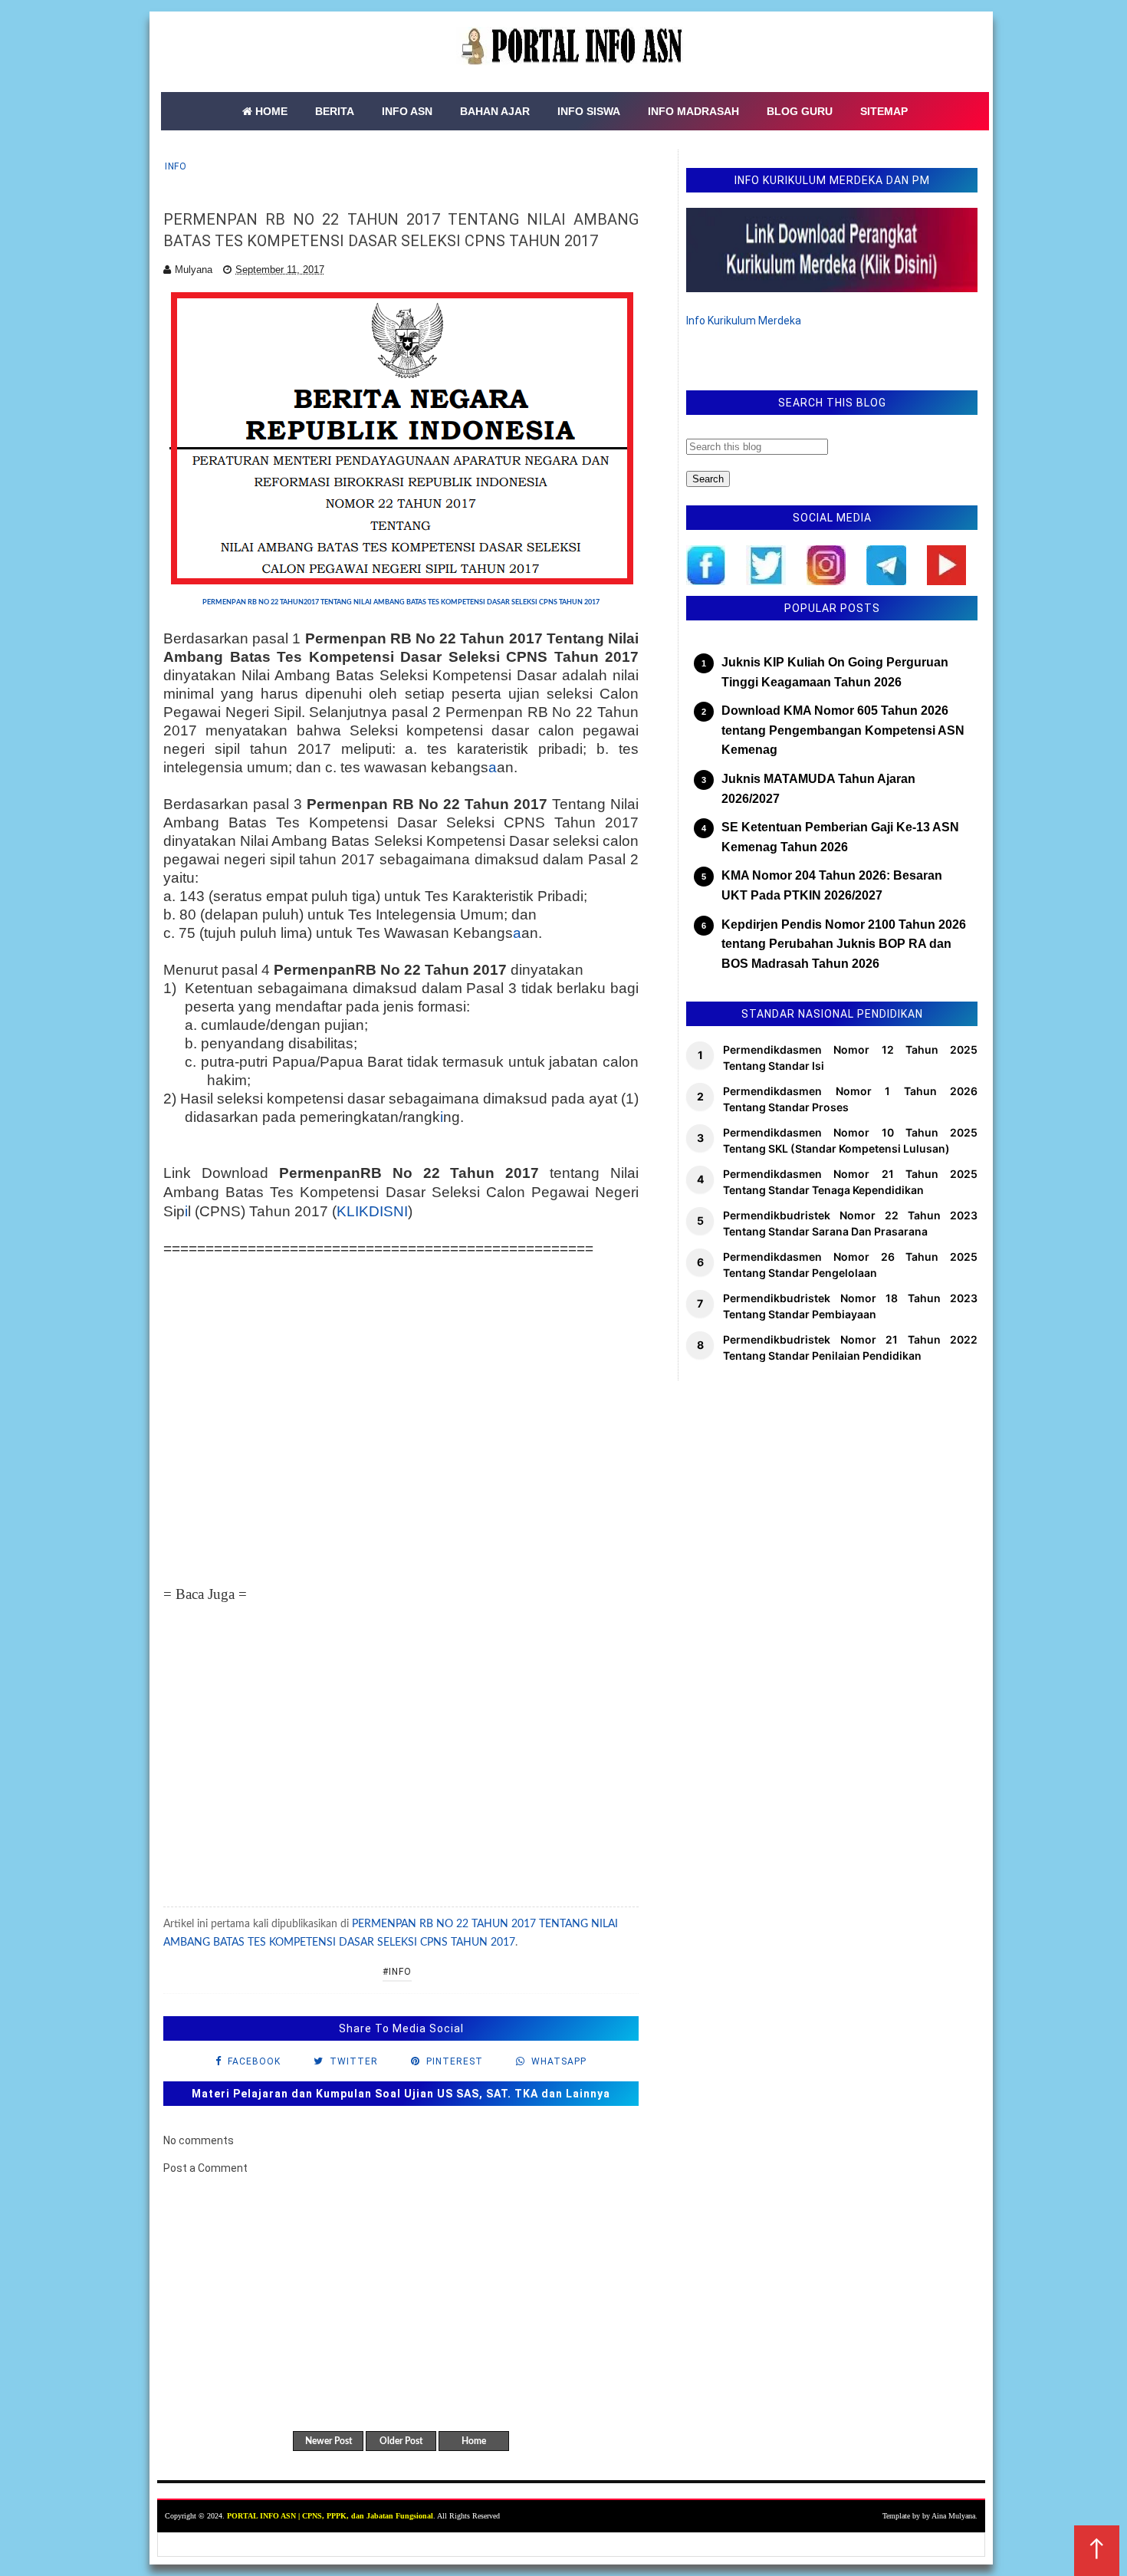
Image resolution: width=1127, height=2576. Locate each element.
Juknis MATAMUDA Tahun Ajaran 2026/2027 (818, 789)
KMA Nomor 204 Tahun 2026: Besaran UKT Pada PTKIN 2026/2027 (832, 885)
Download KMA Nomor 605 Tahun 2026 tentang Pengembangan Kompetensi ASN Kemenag (843, 730)
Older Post (401, 2441)
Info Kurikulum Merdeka (744, 321)
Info (176, 166)
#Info (397, 1972)
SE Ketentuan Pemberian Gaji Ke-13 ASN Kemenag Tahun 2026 (840, 837)
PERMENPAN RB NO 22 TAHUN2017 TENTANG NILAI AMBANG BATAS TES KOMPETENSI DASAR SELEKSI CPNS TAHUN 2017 (401, 602)
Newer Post (329, 2441)
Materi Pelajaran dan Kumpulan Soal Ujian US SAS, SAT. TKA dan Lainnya (401, 2094)
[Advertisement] (401, 1421)
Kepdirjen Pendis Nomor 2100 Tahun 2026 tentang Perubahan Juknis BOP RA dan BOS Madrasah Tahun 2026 (844, 944)
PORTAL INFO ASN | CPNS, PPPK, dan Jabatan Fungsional (330, 2516)
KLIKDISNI (372, 1211)
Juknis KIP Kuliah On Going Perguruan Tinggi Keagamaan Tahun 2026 (835, 672)
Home (474, 2441)
